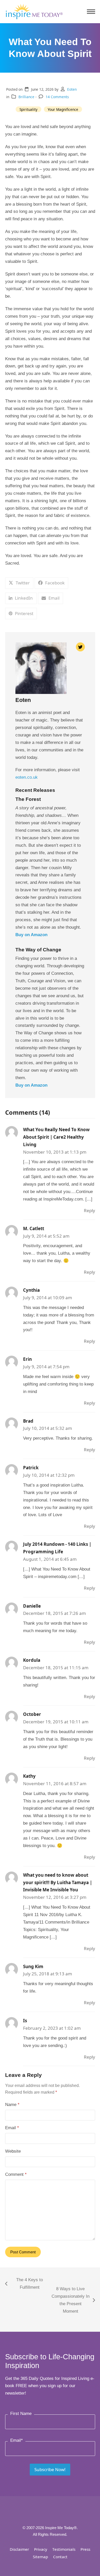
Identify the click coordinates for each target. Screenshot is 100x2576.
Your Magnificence (63, 109)
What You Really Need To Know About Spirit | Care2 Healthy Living (56, 1137)
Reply (89, 1210)
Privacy (41, 2549)
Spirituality (28, 109)
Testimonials (64, 2549)
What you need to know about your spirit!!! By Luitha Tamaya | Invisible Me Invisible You (58, 1882)
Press (85, 2549)
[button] (91, 12)
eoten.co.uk (27, 777)
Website (13, 2151)
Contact (60, 2557)
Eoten (72, 89)
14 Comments (57, 97)
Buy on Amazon (31, 935)
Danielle (32, 1606)
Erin (27, 1359)
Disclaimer (19, 2549)
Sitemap (40, 2557)
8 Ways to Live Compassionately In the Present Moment (70, 2300)
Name (12, 2105)
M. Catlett (34, 1228)
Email (12, 2128)
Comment (16, 2174)
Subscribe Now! (50, 2469)
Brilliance (26, 97)
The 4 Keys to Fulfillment (24, 2284)
